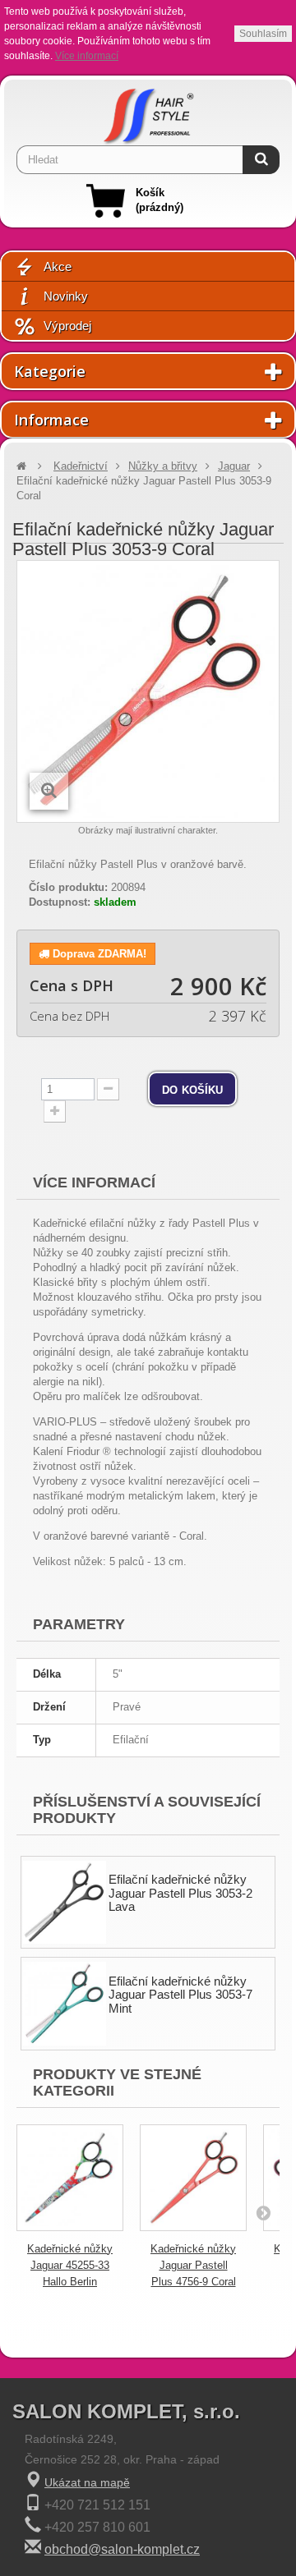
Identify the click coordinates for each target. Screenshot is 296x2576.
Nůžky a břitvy (163, 466)
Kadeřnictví (81, 466)
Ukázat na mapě (87, 2482)
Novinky (66, 296)
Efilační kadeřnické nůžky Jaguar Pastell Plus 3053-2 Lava (180, 1893)
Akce (58, 266)
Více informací (87, 56)
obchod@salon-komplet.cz (122, 2549)
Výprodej (67, 326)
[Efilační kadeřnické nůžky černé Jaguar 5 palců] (65, 1902)
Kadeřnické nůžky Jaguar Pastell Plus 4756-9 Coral (193, 2265)
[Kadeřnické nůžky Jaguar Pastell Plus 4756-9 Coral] (193, 2178)
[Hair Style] (148, 112)
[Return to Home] (21, 466)
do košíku (192, 1089)
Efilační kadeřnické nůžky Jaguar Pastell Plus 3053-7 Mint (180, 1995)
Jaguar (234, 466)
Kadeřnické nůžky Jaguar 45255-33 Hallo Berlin (70, 2265)
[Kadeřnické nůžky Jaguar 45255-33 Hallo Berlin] (70, 2178)
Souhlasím (263, 34)
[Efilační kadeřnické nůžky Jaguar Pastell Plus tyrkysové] (65, 2003)
